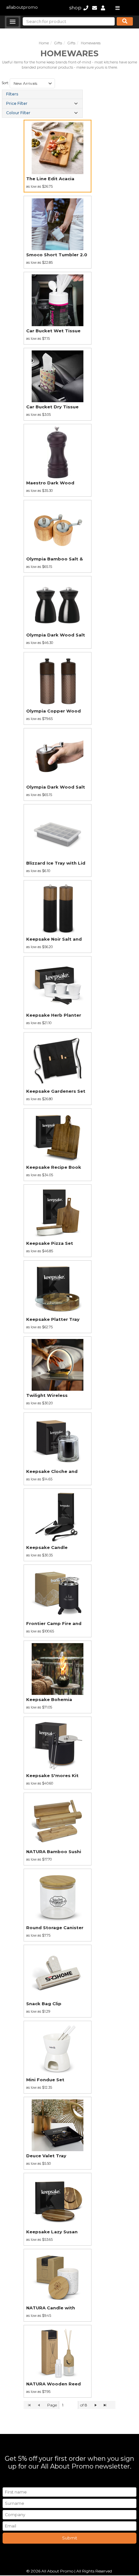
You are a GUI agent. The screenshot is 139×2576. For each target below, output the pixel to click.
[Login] (103, 8)
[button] (13, 22)
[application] (69, 2405)
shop (75, 8)
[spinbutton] (69, 2405)
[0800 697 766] (86, 8)
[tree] (42, 104)
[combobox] (32, 83)
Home (44, 43)
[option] (58, 156)
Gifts (58, 43)
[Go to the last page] (105, 2405)
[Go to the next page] (96, 2405)
